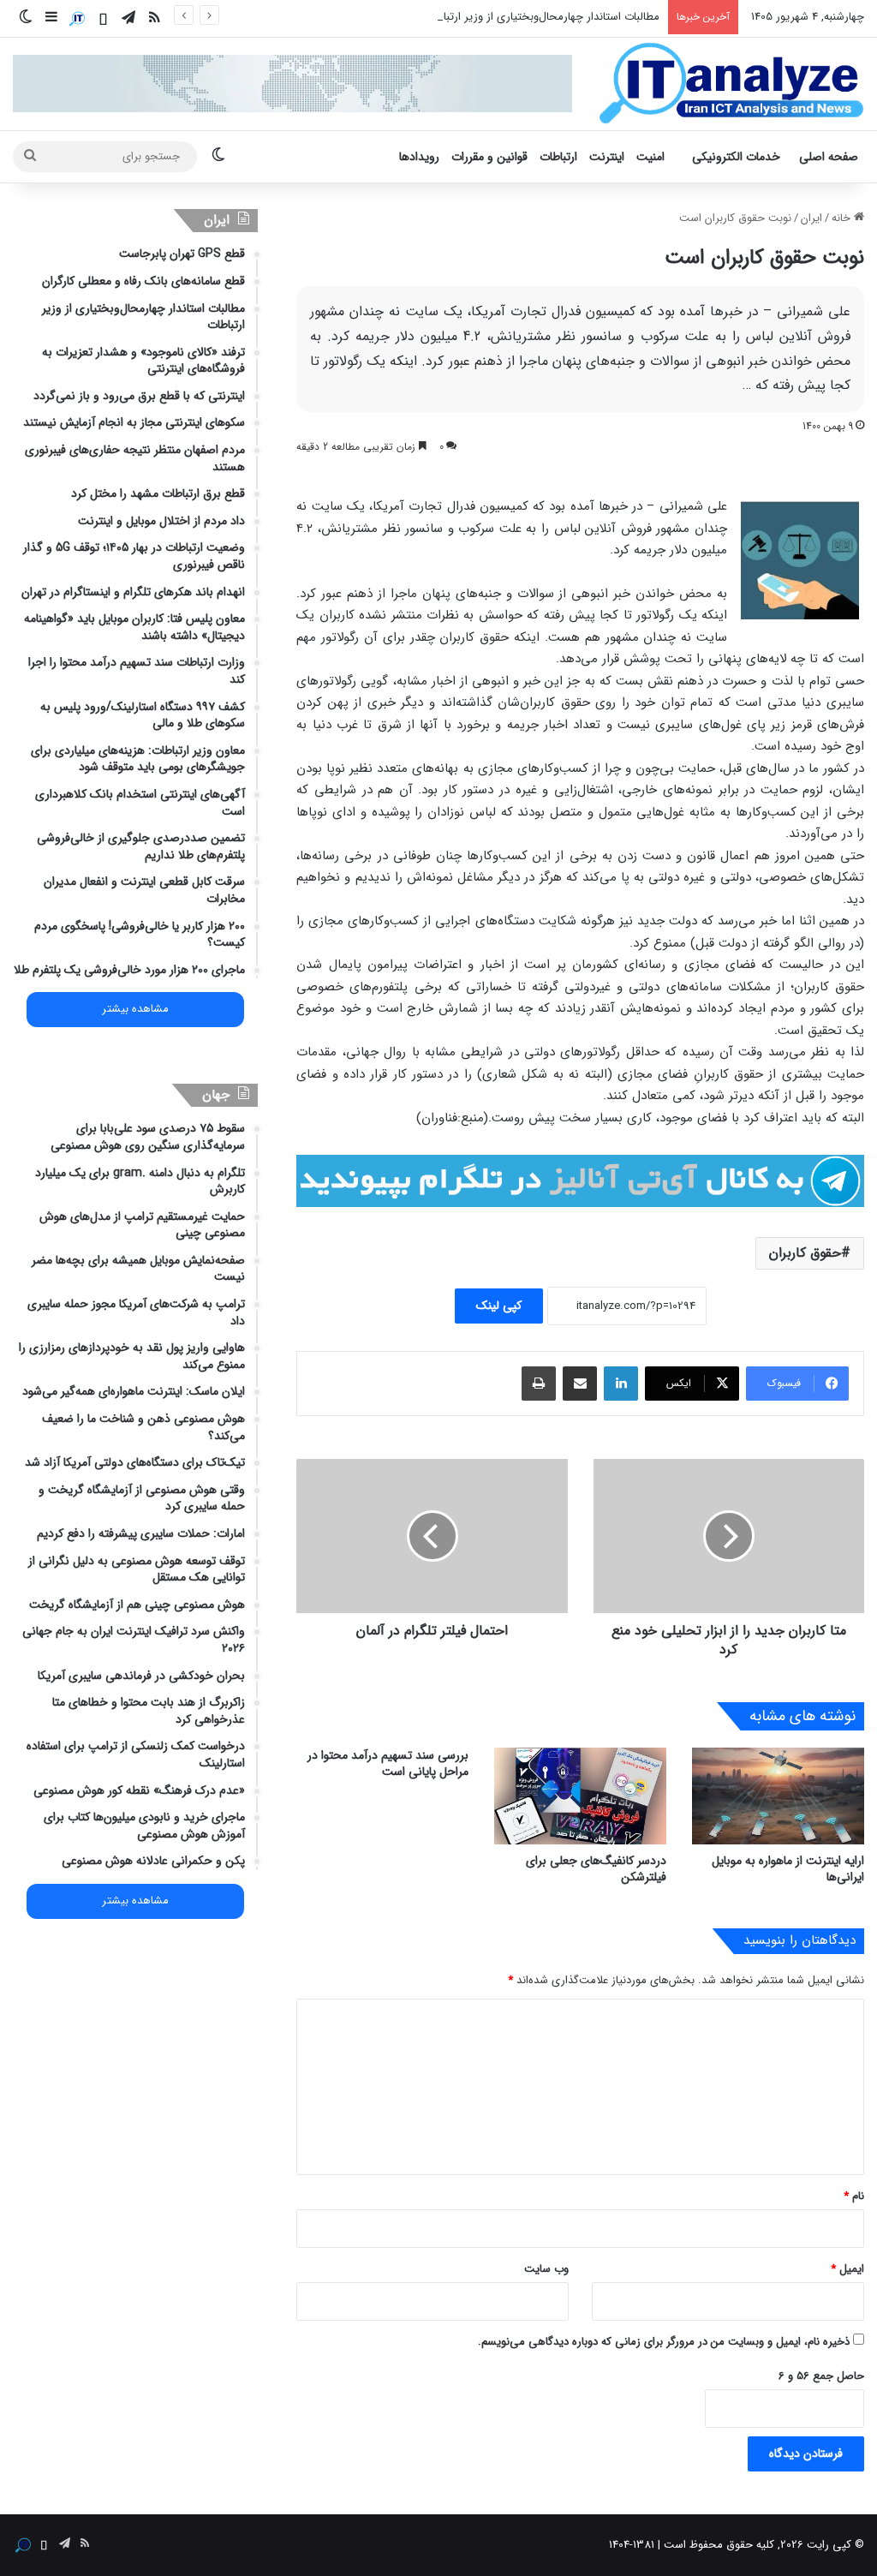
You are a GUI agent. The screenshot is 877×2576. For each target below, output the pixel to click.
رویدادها (419, 157)
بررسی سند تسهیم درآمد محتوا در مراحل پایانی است (388, 1763)
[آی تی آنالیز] (731, 84)
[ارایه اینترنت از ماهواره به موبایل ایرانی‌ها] (778, 1796)
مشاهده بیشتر (135, 1009)
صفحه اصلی (829, 157)
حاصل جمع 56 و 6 (821, 2376)
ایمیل (847, 2269)
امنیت (650, 157)
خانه (843, 218)
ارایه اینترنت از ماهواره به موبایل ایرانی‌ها (788, 1869)
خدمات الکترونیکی (736, 157)
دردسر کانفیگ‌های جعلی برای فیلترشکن (596, 1869)
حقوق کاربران (805, 1253)
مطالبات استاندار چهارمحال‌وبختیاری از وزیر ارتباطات (542, 17)
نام (854, 2196)
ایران (811, 218)
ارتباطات (558, 157)
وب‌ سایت (546, 2269)
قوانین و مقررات (489, 157)
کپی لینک (499, 1306)
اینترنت (607, 157)
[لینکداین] (621, 1384)
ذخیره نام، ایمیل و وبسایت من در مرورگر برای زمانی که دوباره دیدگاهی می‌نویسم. (664, 2342)
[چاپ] (539, 1384)
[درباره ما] (77, 19)
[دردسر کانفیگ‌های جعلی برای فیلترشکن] (580, 1796)
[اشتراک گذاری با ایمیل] (580, 1384)
